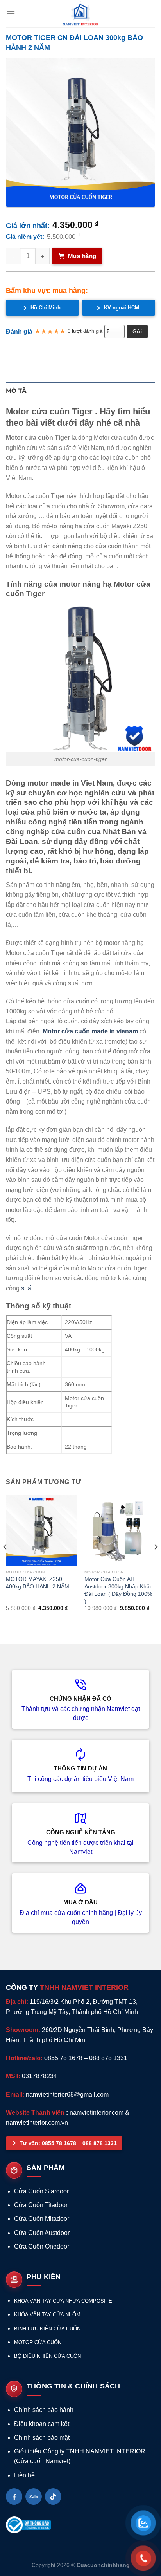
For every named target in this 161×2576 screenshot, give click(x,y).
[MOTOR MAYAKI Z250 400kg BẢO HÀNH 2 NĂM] (41, 1530)
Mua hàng (82, 256)
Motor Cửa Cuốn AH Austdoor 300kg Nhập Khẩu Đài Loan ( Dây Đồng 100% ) (119, 1590)
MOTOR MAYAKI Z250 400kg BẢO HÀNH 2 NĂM (38, 1583)
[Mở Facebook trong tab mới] (14, 2497)
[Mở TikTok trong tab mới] (53, 2497)
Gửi (137, 331)
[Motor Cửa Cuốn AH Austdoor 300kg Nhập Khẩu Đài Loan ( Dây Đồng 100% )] (120, 1530)
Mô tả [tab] (16, 391)
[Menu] (11, 14)
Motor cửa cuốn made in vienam (90, 1031)
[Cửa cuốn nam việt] (80, 14)
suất (27, 1288)
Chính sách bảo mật (42, 2438)
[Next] (156, 1563)
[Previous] (5, 1563)
